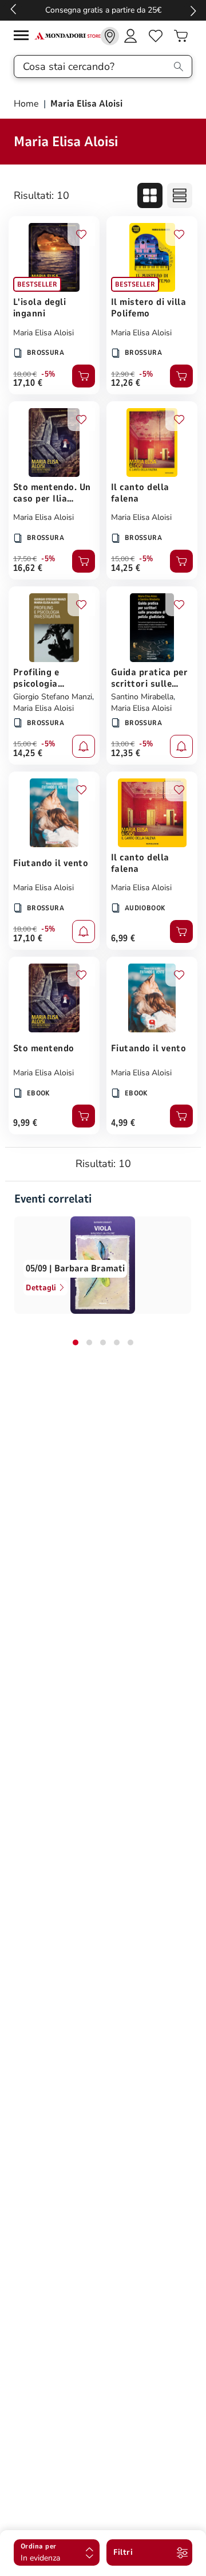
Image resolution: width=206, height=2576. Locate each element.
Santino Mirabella (142, 697)
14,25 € (126, 568)
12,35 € (126, 753)
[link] (110, 36)
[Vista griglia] (150, 195)
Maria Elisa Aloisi (43, 333)
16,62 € (28, 568)
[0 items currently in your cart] (181, 36)
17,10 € (28, 383)
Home (27, 104)
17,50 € (25, 559)
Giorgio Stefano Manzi (53, 697)
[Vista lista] (180, 195)
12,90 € (123, 374)
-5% (48, 374)
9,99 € (25, 1123)
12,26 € (126, 383)
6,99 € (123, 938)
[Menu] (24, 37)
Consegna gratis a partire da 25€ (103, 10)
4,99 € (123, 1123)
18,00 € (25, 374)
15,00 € (123, 559)
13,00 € (123, 744)
